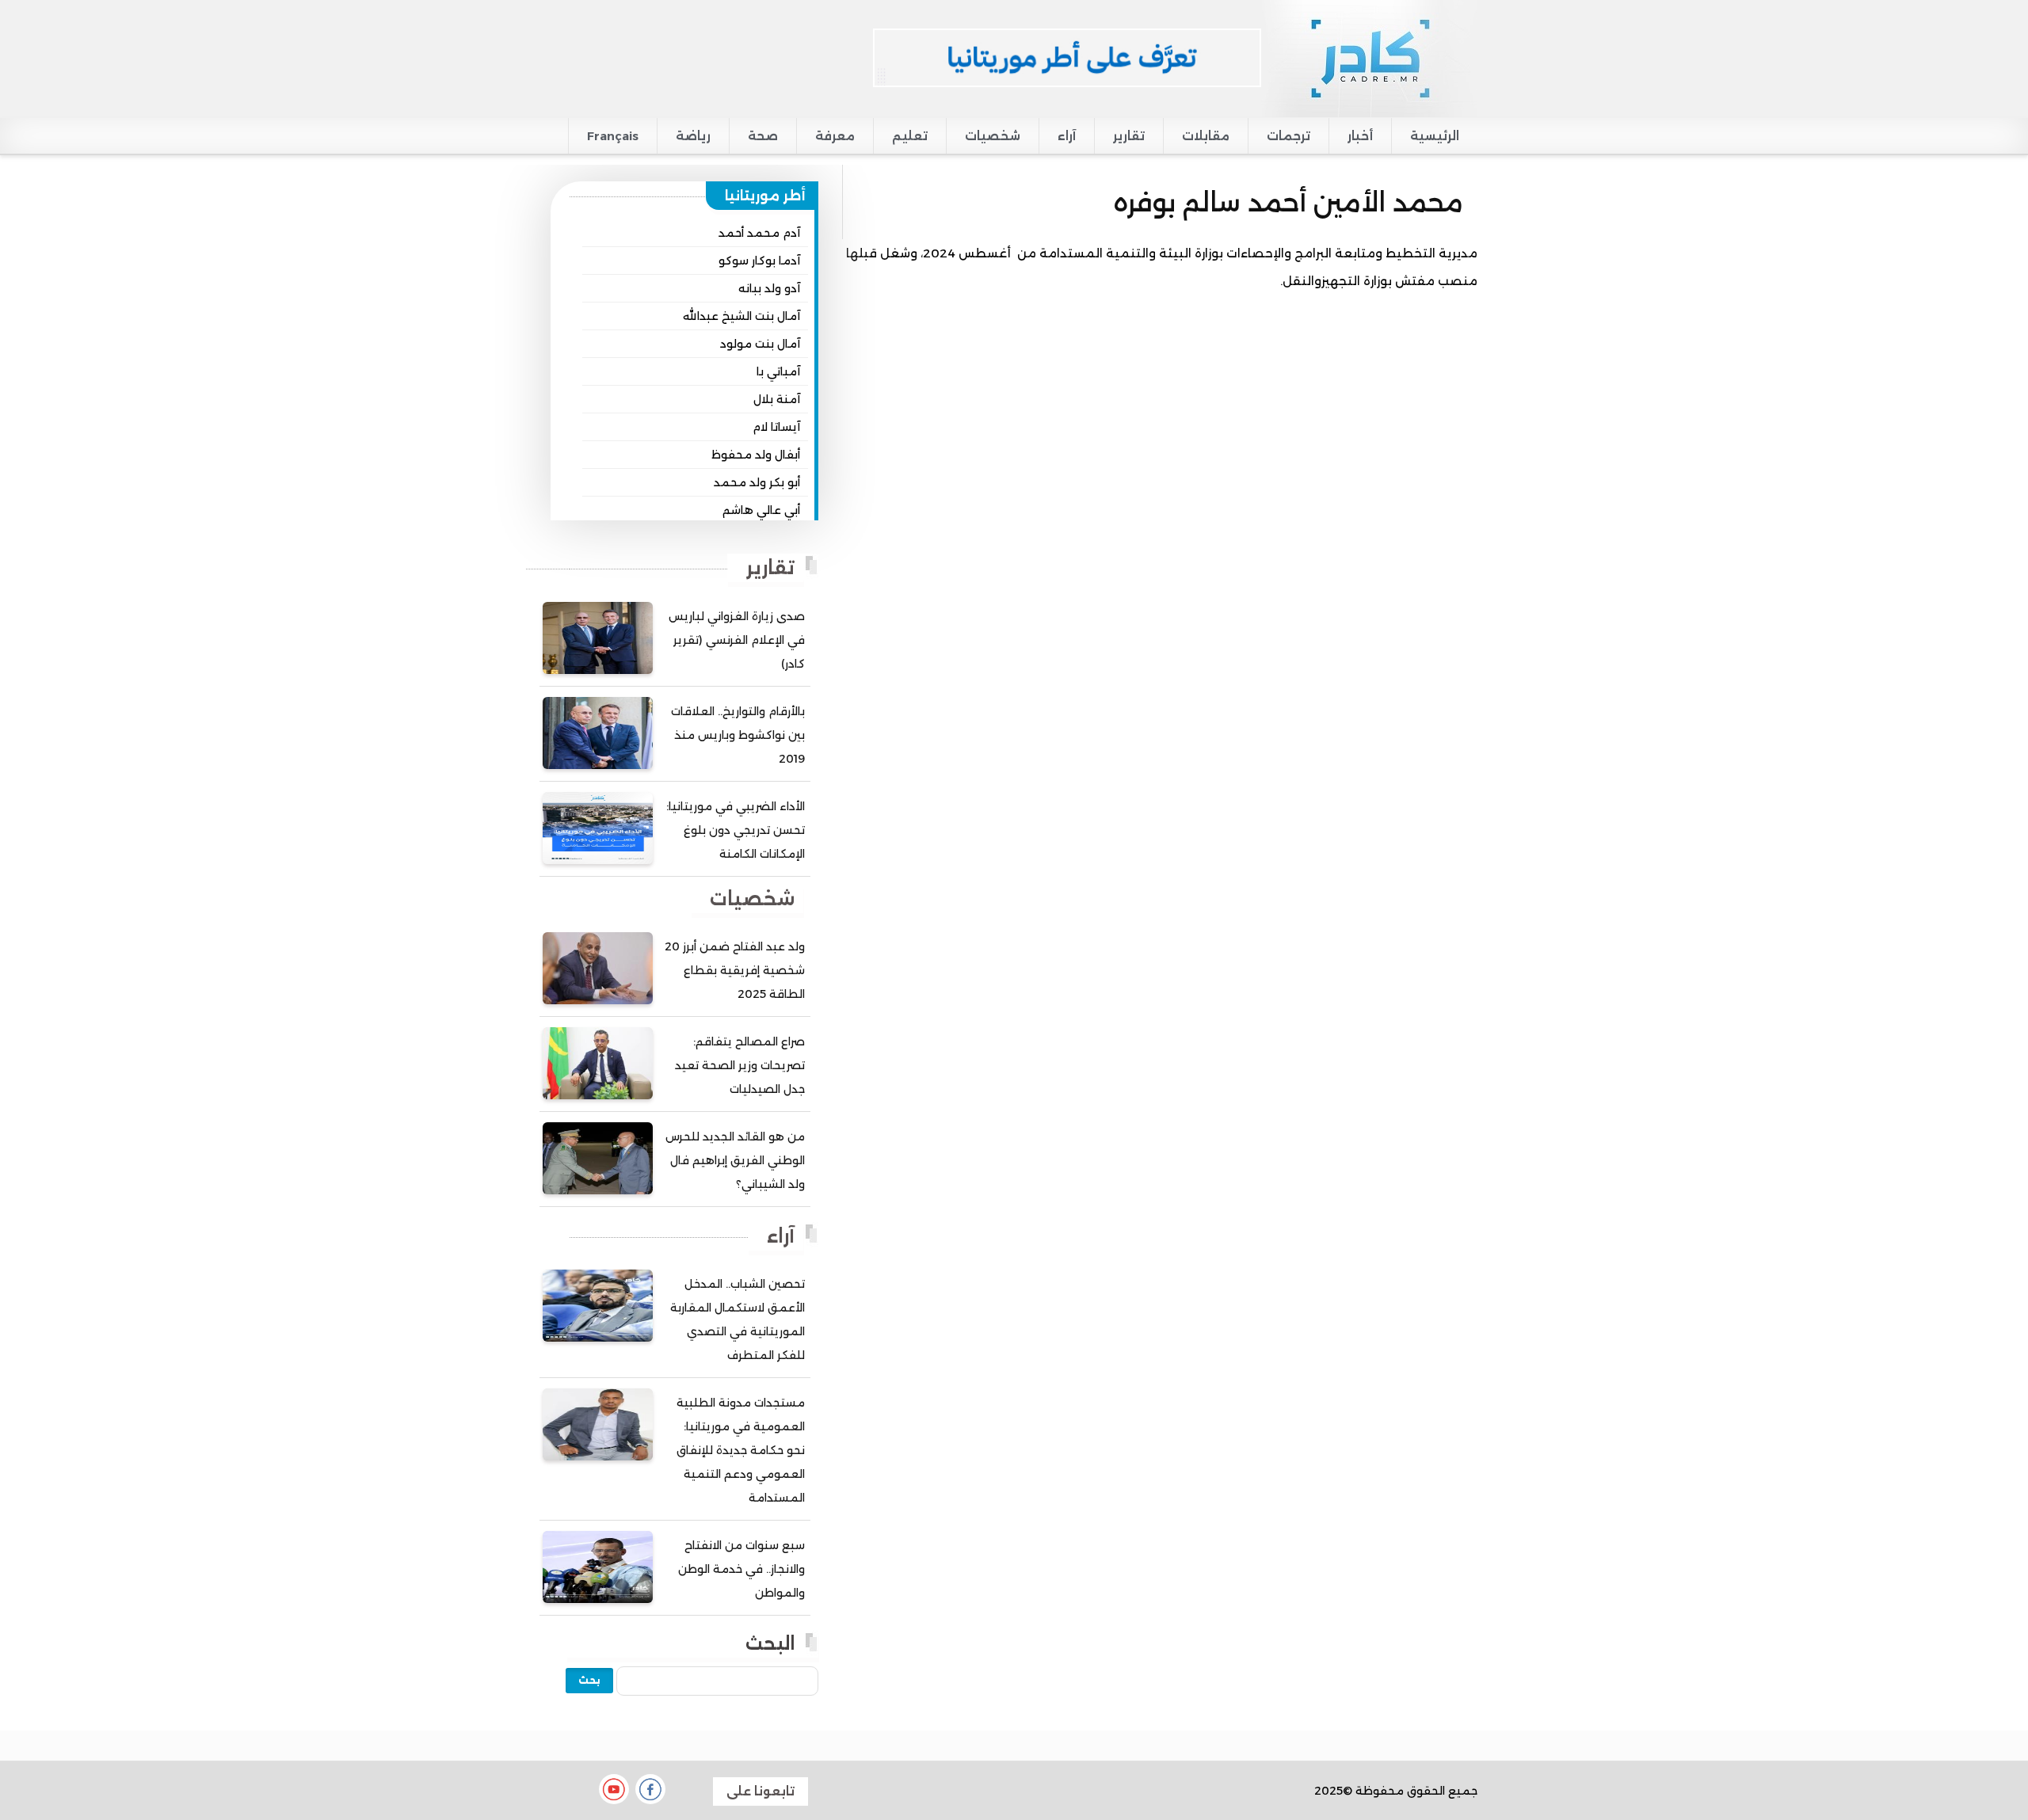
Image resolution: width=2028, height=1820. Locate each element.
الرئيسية (1435, 136)
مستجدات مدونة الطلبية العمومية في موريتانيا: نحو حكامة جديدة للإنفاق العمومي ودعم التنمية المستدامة (741, 1450)
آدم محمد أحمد (759, 233)
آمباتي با (778, 371)
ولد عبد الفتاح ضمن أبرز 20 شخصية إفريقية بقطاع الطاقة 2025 (735, 970)
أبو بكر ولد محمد (757, 482)
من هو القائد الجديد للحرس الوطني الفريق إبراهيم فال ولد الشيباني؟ (735, 1160)
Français (613, 136)
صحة (763, 136)
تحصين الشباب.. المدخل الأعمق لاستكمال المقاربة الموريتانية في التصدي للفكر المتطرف (738, 1319)
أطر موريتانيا (765, 196)
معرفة (835, 136)
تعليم (910, 136)
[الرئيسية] (1369, 58)
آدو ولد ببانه (769, 288)
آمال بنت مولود (760, 344)
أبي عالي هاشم (761, 510)
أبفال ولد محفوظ (756, 455)
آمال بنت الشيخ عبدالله (741, 316)
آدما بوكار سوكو (759, 261)
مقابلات (1206, 136)
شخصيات (993, 136)
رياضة (693, 136)
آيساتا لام (776, 427)
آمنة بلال (777, 399)
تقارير (1129, 136)
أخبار (1360, 136)
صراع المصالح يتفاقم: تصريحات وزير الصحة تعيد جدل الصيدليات (740, 1065)
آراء (1067, 136)
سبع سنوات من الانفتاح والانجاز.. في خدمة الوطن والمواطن (741, 1569)
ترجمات (1288, 136)
